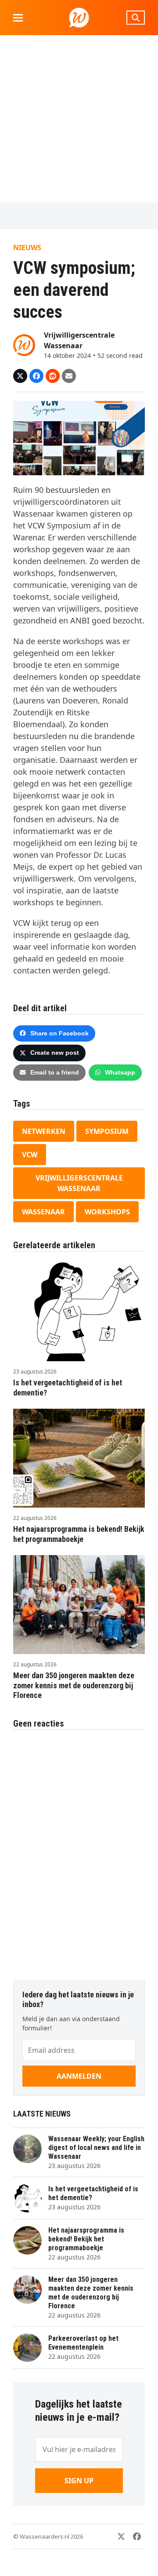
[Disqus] (79, 1851)
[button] (18, 18)
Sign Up (79, 2481)
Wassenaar (43, 1212)
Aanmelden (79, 2076)
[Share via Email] (69, 376)
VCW (30, 1155)
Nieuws (27, 248)
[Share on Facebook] (36, 376)
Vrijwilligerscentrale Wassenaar (79, 1183)
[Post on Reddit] (53, 376)
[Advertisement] (79, 119)
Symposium (107, 1131)
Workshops (107, 1212)
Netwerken (44, 1131)
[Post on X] (20, 376)
